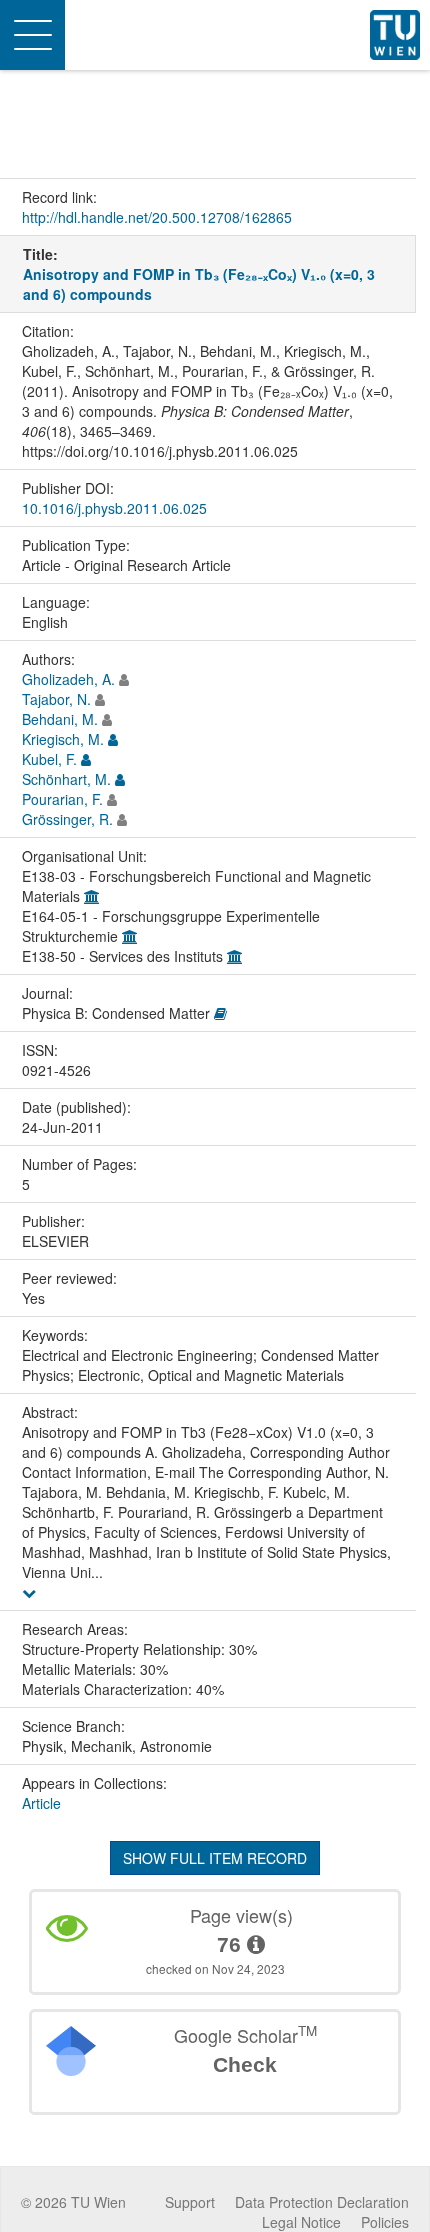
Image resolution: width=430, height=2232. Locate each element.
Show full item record (215, 1858)
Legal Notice (301, 2222)
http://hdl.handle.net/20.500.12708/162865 (157, 217)
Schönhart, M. (66, 779)
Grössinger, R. (67, 819)
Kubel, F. (49, 759)
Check (245, 2064)
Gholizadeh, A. (68, 679)
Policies (385, 2222)
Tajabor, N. (56, 699)
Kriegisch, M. (63, 739)
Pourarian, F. (62, 799)
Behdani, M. (60, 719)
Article (41, 1803)
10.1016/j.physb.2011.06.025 (114, 508)
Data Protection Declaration (322, 2202)
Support (190, 2202)
